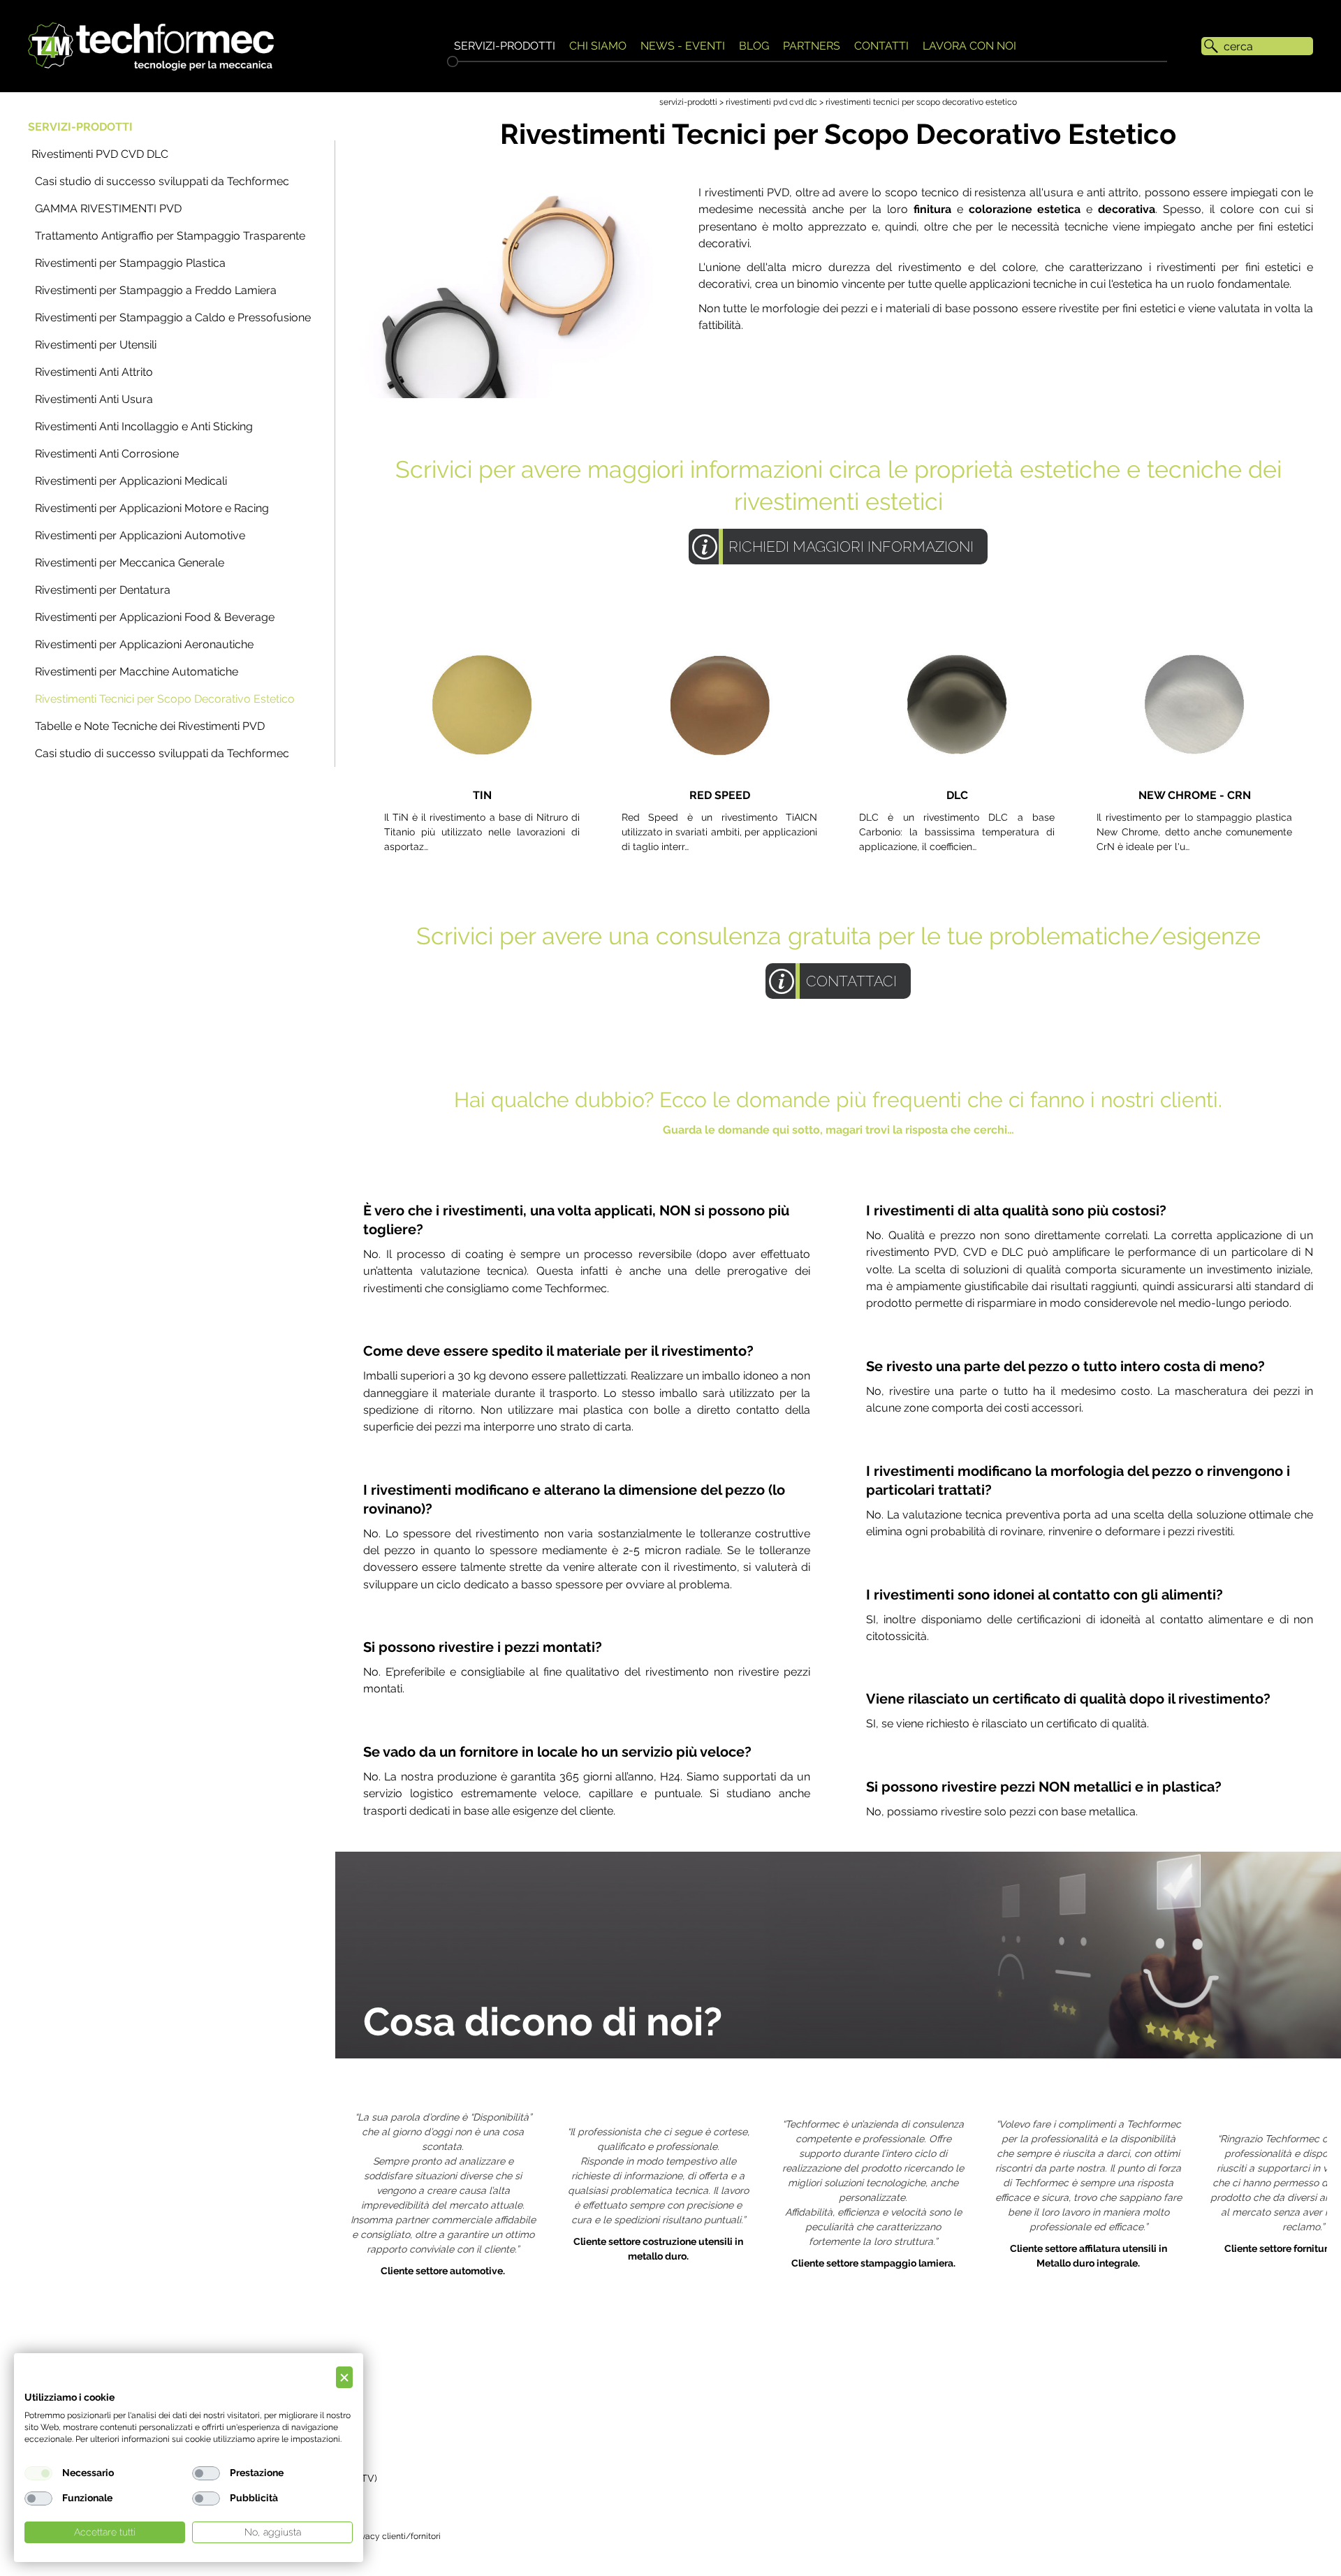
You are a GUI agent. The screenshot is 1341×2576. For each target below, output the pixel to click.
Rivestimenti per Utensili (96, 345)
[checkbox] (38, 2473)
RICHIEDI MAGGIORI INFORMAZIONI (851, 547)
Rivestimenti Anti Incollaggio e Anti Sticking (144, 426)
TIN (482, 795)
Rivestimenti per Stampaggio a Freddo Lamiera (156, 290)
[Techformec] (151, 46)
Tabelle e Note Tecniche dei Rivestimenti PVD (150, 726)
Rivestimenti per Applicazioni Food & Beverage (155, 617)
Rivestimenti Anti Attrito (94, 372)
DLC (957, 795)
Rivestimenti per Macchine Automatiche (137, 672)
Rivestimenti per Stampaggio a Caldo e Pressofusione (173, 317)
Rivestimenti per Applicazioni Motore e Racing (152, 508)
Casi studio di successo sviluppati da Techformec (162, 181)
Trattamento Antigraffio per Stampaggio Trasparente (170, 236)
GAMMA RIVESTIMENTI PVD (108, 208)
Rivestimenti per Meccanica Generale (130, 563)
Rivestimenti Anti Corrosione (107, 454)
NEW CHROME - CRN (1195, 795)
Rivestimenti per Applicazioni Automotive (140, 535)
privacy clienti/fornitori (396, 2536)
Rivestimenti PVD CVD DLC (100, 154)
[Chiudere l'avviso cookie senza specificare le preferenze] (344, 2377)
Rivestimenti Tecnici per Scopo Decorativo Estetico (165, 699)
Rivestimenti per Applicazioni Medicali (131, 481)
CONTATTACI (851, 981)
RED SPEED (720, 795)
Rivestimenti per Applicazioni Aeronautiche (144, 644)
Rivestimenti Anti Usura (94, 399)
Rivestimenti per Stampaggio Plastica (130, 263)
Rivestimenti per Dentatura (103, 590)
